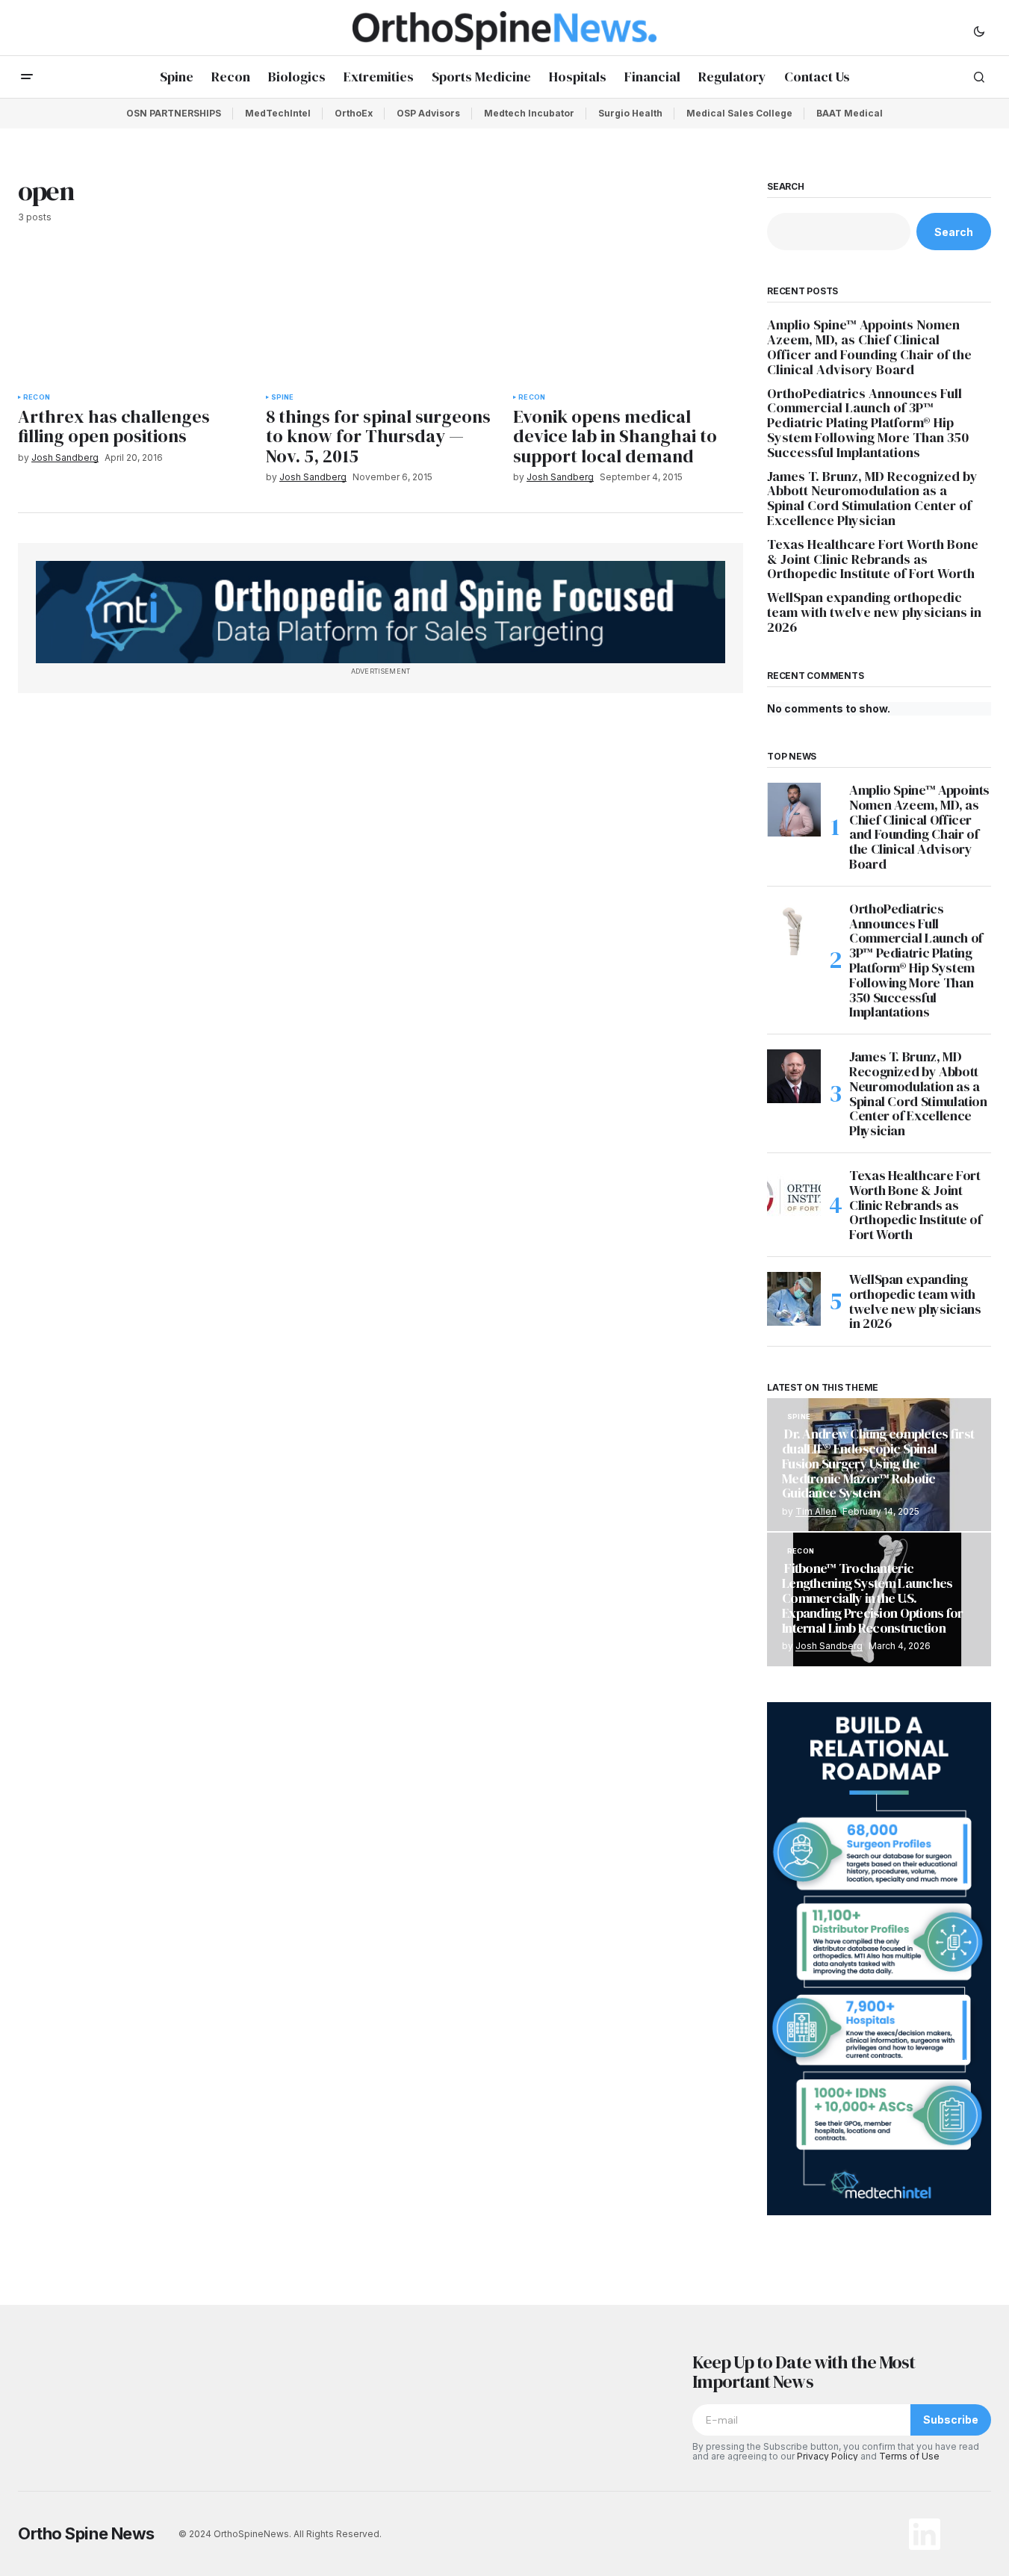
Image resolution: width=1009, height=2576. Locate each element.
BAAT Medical (850, 113)
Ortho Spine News (86, 2533)
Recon (37, 397)
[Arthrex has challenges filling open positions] (133, 317)
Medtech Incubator (529, 113)
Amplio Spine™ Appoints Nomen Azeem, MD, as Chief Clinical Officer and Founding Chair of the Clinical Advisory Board (869, 347)
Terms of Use (909, 2456)
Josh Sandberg (829, 1646)
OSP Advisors (428, 113)
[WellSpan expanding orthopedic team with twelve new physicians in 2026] (794, 1299)
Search (786, 187)
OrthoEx (354, 113)
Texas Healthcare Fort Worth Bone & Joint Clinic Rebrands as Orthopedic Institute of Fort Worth (873, 559)
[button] (979, 31)
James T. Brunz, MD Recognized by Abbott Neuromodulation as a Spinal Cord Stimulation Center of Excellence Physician (872, 499)
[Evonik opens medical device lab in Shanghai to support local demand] (628, 317)
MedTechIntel (278, 113)
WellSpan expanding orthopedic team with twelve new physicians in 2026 (874, 612)
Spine (283, 397)
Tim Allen (816, 1511)
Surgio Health (630, 113)
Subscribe (951, 2420)
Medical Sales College (739, 113)
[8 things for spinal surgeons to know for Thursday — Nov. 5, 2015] (381, 317)
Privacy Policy (828, 2456)
